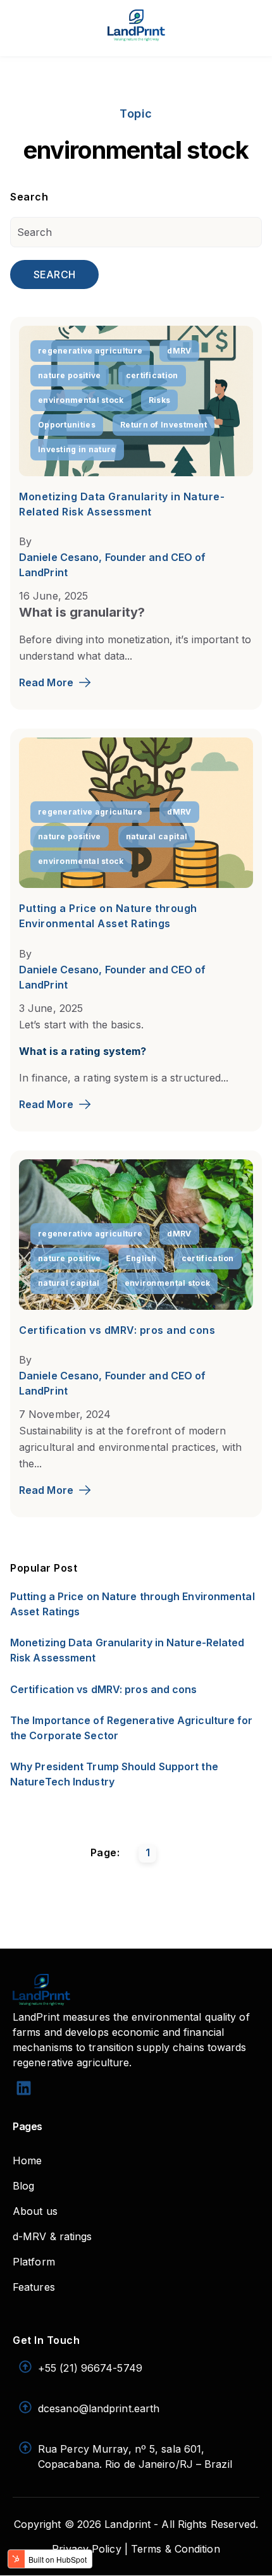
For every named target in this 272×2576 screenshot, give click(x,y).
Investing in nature (77, 449)
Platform (34, 2262)
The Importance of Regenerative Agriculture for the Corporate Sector (132, 1728)
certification (152, 375)
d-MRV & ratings (53, 2236)
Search (54, 274)
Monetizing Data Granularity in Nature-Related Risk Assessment (127, 1650)
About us (35, 2211)
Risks (160, 400)
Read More (46, 682)
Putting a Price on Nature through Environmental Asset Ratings (133, 1604)
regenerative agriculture (90, 351)
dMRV (179, 351)
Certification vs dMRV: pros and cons (117, 1330)
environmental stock (81, 400)
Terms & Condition (176, 2549)
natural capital (157, 836)
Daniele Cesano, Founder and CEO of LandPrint (112, 565)
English (141, 1258)
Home (27, 2160)
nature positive (70, 375)
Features (34, 2287)
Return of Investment (164, 425)
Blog (23, 2186)
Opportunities (67, 425)
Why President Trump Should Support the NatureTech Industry (114, 1774)
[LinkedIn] (24, 2090)
